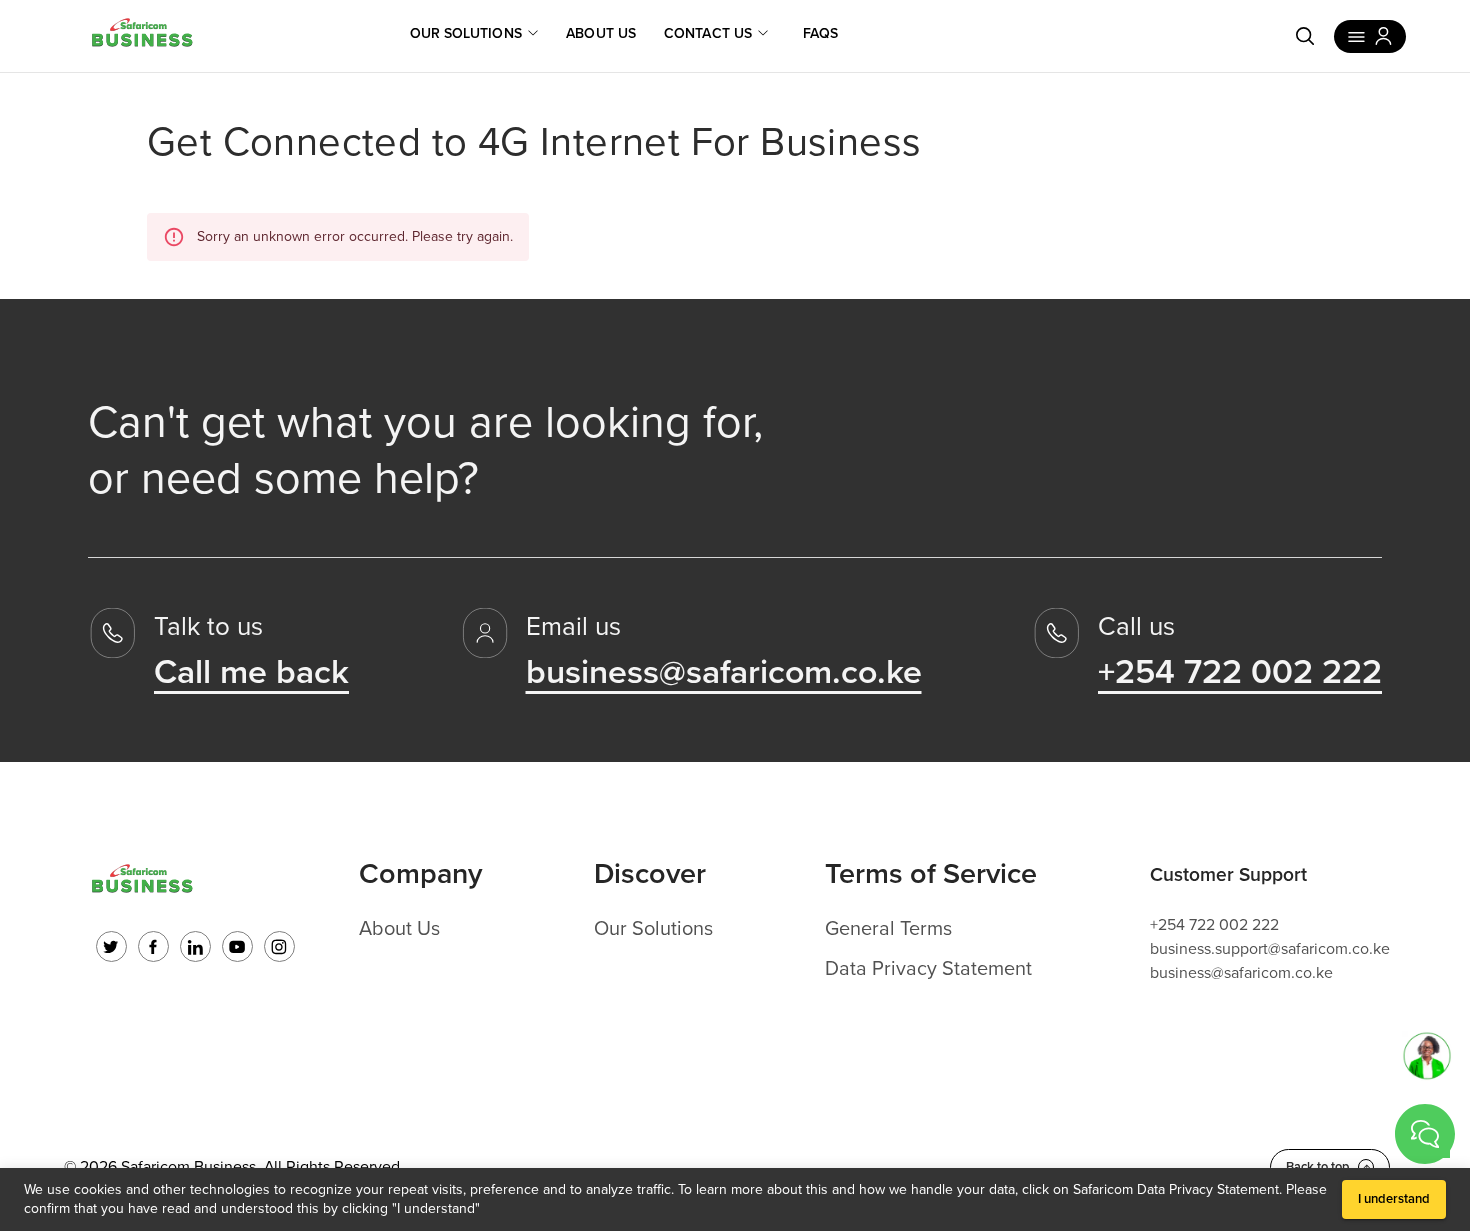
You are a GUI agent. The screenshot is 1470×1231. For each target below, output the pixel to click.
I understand (1394, 1199)
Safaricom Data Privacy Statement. (1177, 1189)
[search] (1305, 36)
